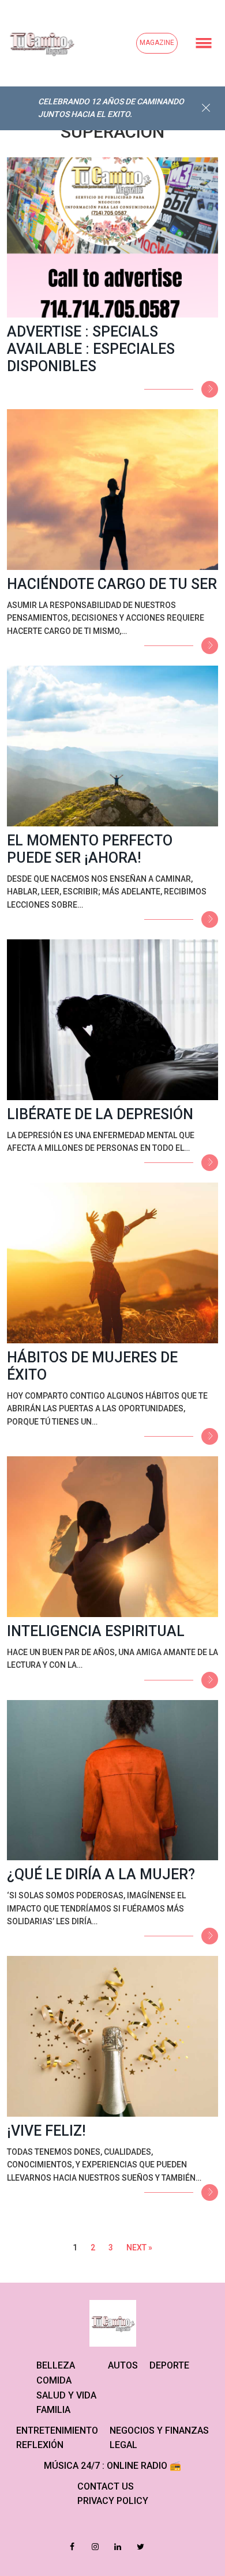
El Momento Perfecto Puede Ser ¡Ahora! (90, 849)
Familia (53, 2410)
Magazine (157, 43)
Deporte (169, 2365)
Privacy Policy (113, 2501)
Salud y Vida (66, 2395)
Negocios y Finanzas (159, 2430)
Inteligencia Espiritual (96, 1631)
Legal (123, 2445)
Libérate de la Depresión (100, 1114)
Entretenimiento (57, 2430)
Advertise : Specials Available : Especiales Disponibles (91, 349)
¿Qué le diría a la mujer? (101, 1874)
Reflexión (40, 2445)
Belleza (56, 2365)
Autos (123, 2365)
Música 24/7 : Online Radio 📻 (112, 2466)
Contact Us (106, 2486)
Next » (139, 2248)
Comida (54, 2380)
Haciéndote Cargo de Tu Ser (112, 584)
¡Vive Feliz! (46, 2131)
